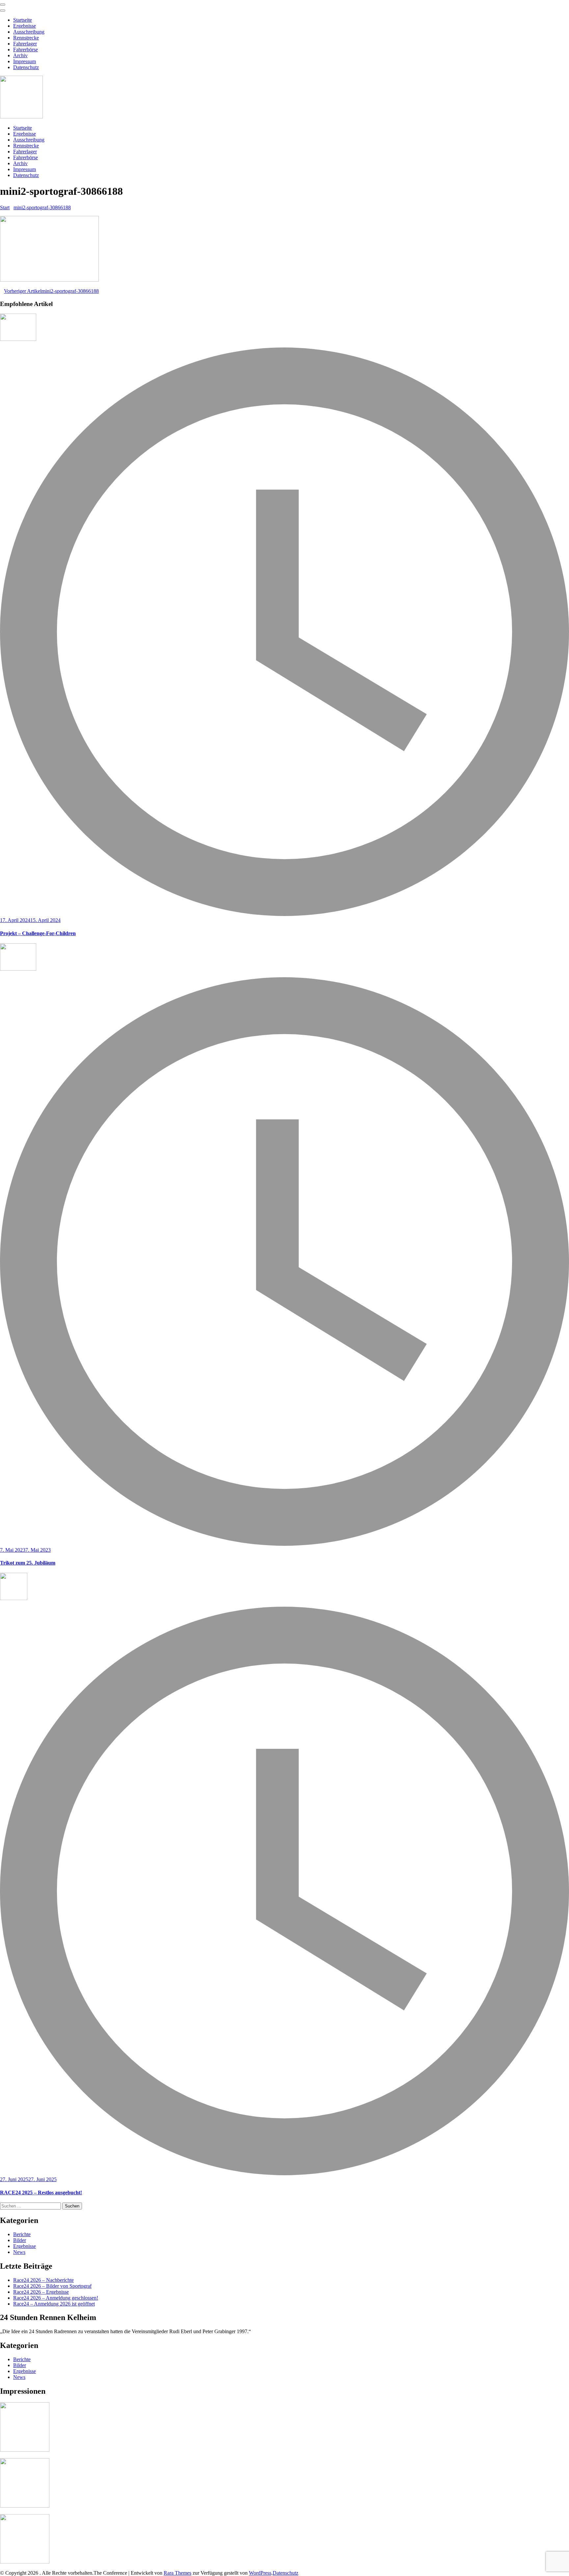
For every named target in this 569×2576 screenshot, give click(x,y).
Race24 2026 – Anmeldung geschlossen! (56, 2298)
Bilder (20, 2240)
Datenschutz (26, 67)
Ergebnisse (25, 26)
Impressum (25, 61)
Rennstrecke (26, 38)
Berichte (22, 2234)
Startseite (23, 20)
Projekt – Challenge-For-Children (38, 933)
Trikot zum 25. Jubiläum (28, 1563)
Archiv (20, 55)
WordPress (260, 2573)
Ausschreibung (29, 32)
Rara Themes (177, 2573)
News (19, 2252)
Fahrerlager (25, 44)
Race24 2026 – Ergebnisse (41, 2292)
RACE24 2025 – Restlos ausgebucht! (41, 2193)
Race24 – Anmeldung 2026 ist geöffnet (54, 2304)
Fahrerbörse (26, 50)
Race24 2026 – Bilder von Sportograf (52, 2286)
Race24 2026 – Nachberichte (43, 2280)
